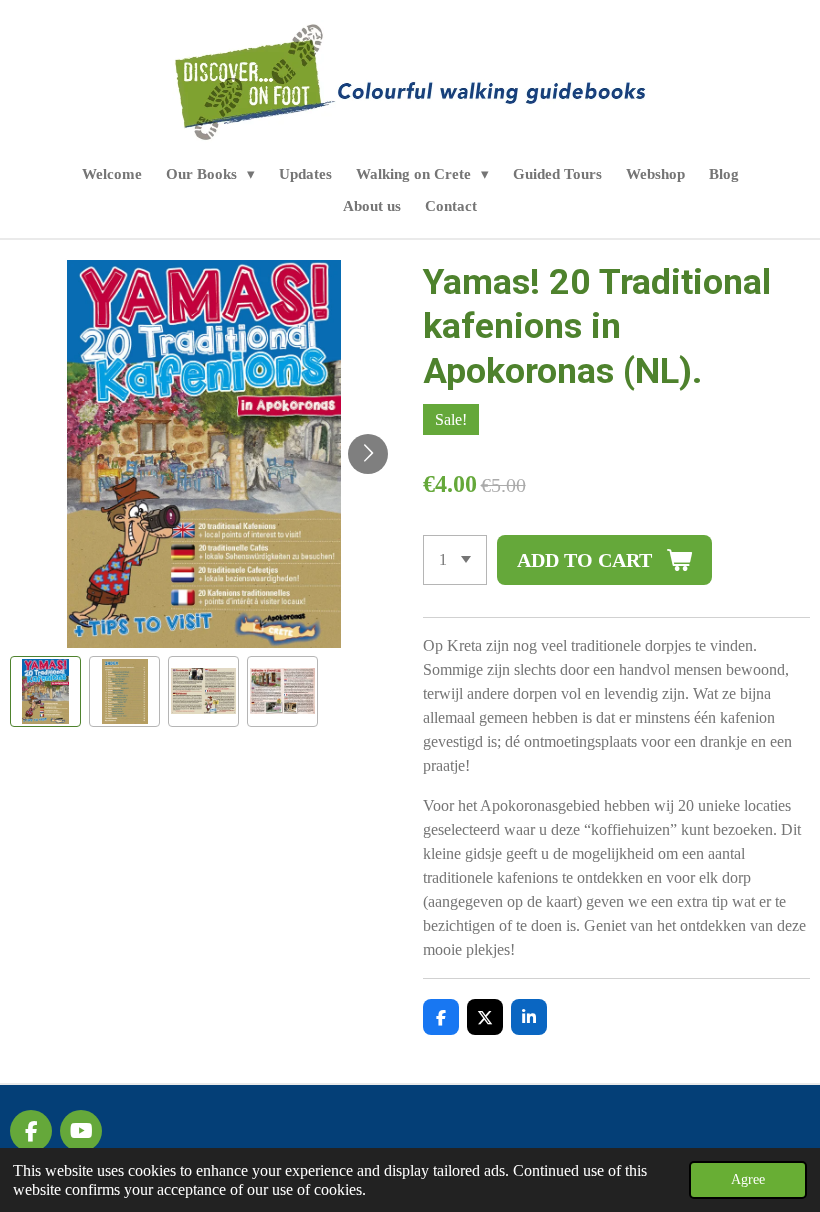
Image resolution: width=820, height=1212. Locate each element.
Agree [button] (748, 1179)
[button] (45, 691)
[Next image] (368, 454)
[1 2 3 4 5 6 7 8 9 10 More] (455, 560)
